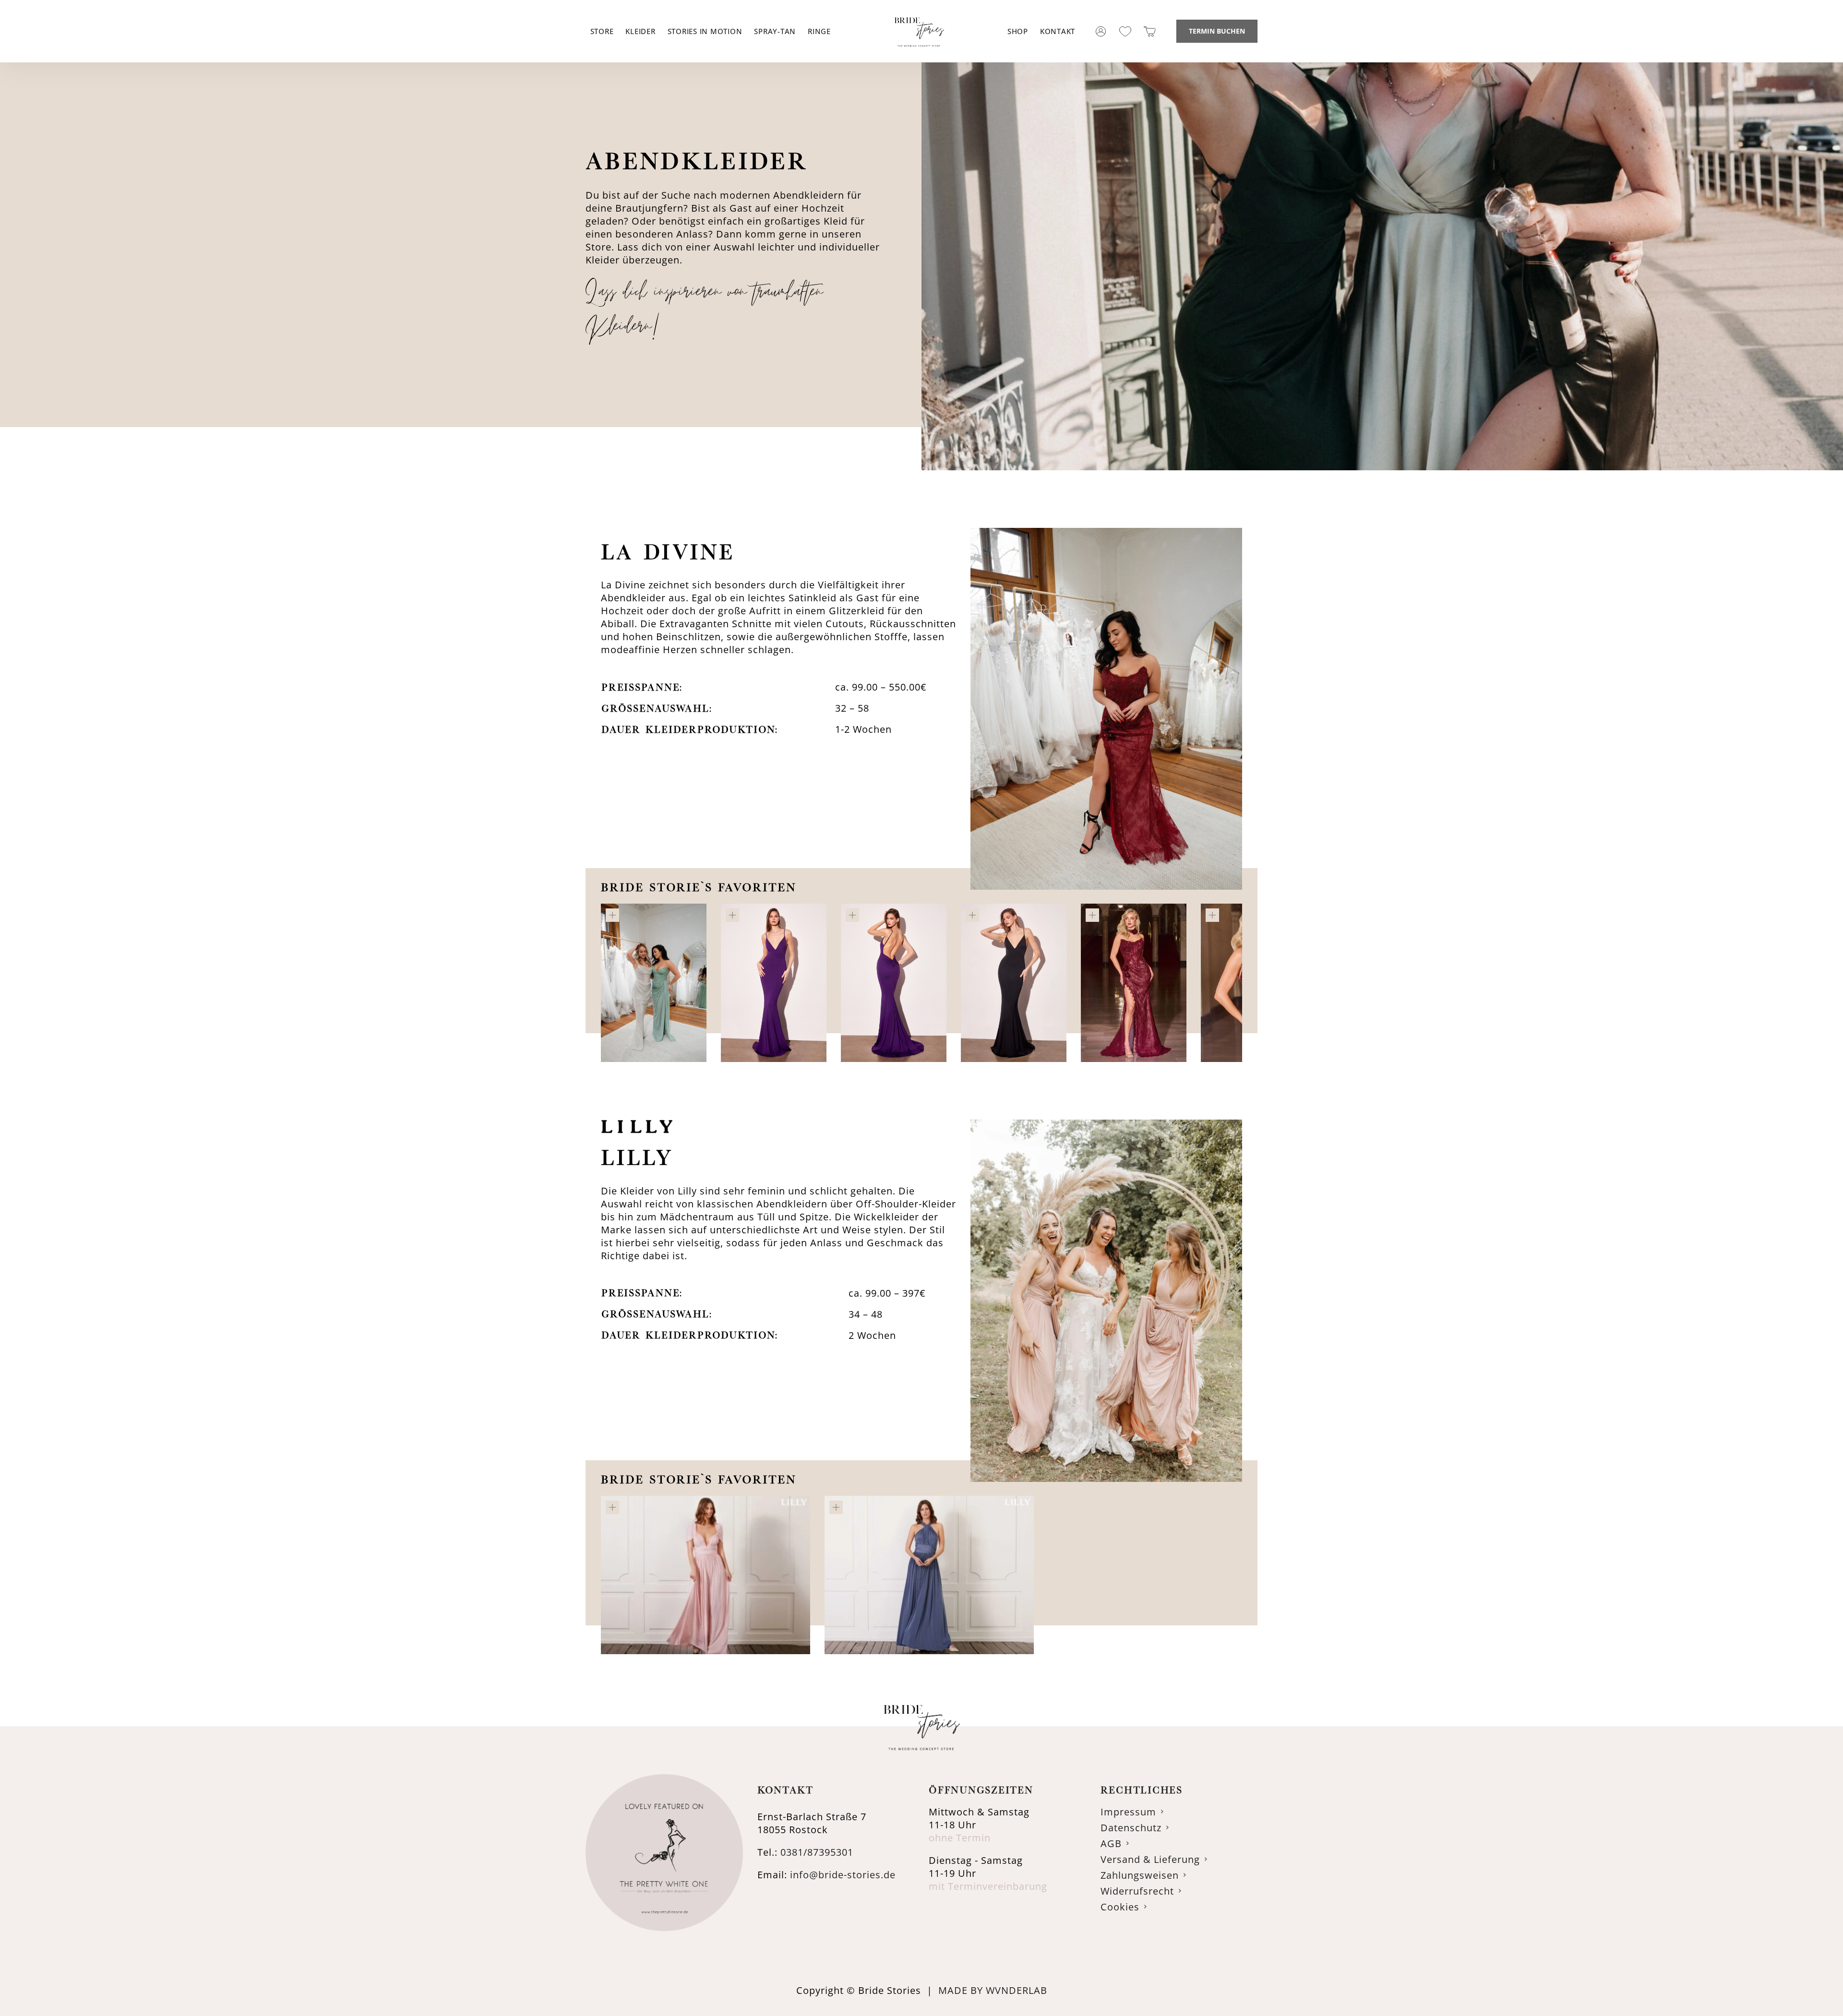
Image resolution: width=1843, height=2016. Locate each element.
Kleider (640, 31)
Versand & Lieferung (1150, 1859)
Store (602, 31)
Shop (1018, 31)
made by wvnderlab (993, 1990)
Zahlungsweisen (1140, 1875)
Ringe (819, 31)
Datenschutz (1131, 1828)
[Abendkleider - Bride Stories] (919, 57)
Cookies (1120, 1907)
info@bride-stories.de (843, 1875)
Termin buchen (1217, 31)
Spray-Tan (775, 31)
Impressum (1128, 1812)
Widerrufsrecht (1137, 1891)
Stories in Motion (705, 31)
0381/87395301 (817, 1852)
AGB (1111, 1843)
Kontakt (1058, 31)
